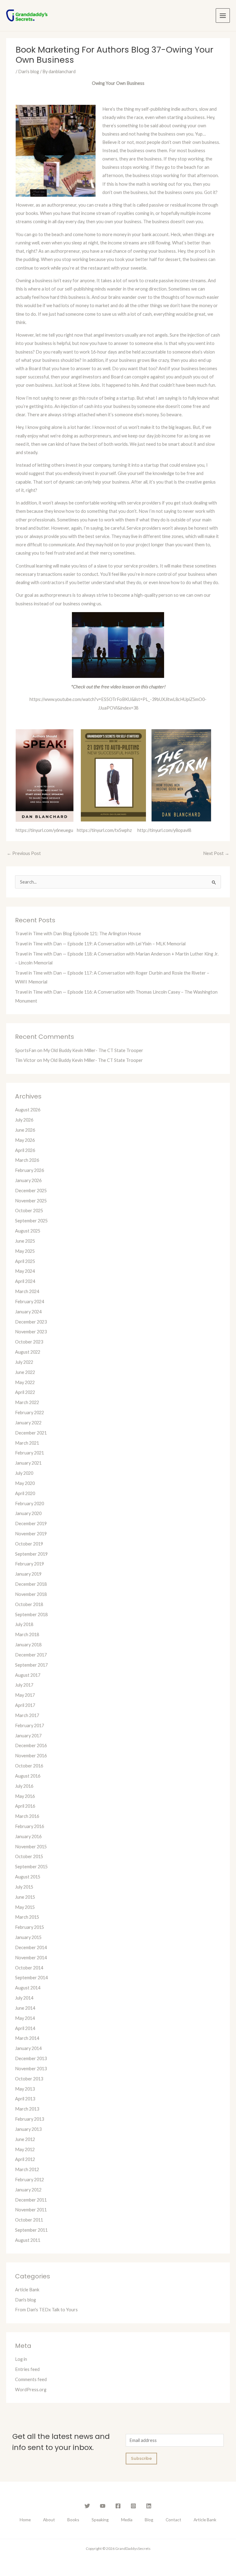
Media (127, 2520)
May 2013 (25, 2089)
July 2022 (24, 1362)
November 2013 (31, 2069)
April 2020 (25, 1493)
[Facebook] (118, 2506)
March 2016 (27, 1816)
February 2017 (29, 1725)
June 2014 (25, 2008)
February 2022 (29, 1413)
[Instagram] (133, 2506)
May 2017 (25, 1695)
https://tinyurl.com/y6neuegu (44, 830)
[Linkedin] (149, 2506)
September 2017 (31, 1665)
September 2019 (31, 1554)
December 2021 (31, 1433)
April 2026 (25, 1150)
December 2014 (31, 1947)
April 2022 (25, 1392)
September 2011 (31, 2230)
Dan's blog (29, 71)
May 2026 (25, 1140)
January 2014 (28, 2048)
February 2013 (29, 2119)
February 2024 (29, 1302)
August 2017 (28, 1675)
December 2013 (31, 2058)
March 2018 (27, 1634)
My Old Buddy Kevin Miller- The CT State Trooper (93, 1050)
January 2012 (28, 2190)
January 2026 (28, 1180)
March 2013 (27, 2109)
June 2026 (25, 1130)
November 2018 (31, 1594)
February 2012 (29, 2180)
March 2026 (27, 1160)
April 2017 (25, 1705)
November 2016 (31, 1756)
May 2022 (25, 1382)
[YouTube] (103, 2506)
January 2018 (28, 1645)
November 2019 (31, 1534)
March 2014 (27, 2038)
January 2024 (28, 1312)
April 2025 (25, 1261)
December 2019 (31, 1523)
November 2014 (31, 1958)
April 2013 (25, 2099)
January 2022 (28, 1423)
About (49, 2520)
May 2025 (25, 1251)
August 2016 (28, 1776)
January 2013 (28, 2129)
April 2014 (25, 2028)
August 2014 (28, 1988)
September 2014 (31, 1978)
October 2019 (29, 1544)
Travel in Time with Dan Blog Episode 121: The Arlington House (78, 934)
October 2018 (29, 1604)
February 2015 (29, 1927)
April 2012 (25, 2159)
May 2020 (25, 1483)
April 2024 (25, 1281)
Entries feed (27, 2369)
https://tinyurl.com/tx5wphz (104, 830)
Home (25, 2520)
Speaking (100, 2520)
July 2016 (24, 1786)
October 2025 (29, 1211)
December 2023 (31, 1322)
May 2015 (25, 1907)
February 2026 (29, 1170)
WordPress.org (31, 2390)
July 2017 (24, 1685)
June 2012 (25, 2139)
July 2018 (24, 1624)
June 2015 (25, 1897)
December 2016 (31, 1745)
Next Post (216, 853)
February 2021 (29, 1453)
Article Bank (27, 2290)
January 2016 (28, 1836)
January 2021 (28, 1463)
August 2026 (28, 1110)
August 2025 (28, 1231)
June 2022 (25, 1372)
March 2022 (27, 1402)
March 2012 (27, 2169)
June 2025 (25, 1241)
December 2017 (31, 1655)
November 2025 (31, 1201)
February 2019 (29, 1564)
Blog (149, 2520)
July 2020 (24, 1473)
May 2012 (25, 2149)
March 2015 (27, 1917)
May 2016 (25, 1796)
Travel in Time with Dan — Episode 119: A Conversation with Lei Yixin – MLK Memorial (100, 944)
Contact (173, 2520)
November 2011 (31, 2210)
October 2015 (29, 1856)
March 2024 (27, 1291)
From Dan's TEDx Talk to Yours (46, 2310)
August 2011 (28, 2240)
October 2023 (29, 1342)
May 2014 (25, 2018)
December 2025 (31, 1191)
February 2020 (29, 1504)
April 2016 (25, 1806)
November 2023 (31, 1332)
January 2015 (28, 1937)
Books (73, 2520)
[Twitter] (87, 2506)
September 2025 (31, 1221)
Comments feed (31, 2379)
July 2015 (24, 1887)
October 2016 (29, 1766)
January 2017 (28, 1736)
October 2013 (29, 2079)
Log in (21, 2359)
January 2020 (28, 1513)
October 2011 (29, 2220)
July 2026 (24, 1120)
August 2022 (28, 1352)
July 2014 (24, 1998)
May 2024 (25, 1271)
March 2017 (27, 1715)
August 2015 (28, 1877)
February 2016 (29, 1826)
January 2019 (28, 1574)
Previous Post (24, 853)
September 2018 (31, 1614)
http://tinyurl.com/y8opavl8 (164, 830)
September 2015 (31, 1867)
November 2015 (31, 1847)
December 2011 (31, 2200)
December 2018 (31, 1584)
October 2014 (29, 1968)
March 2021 (27, 1443)
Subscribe (141, 2458)
